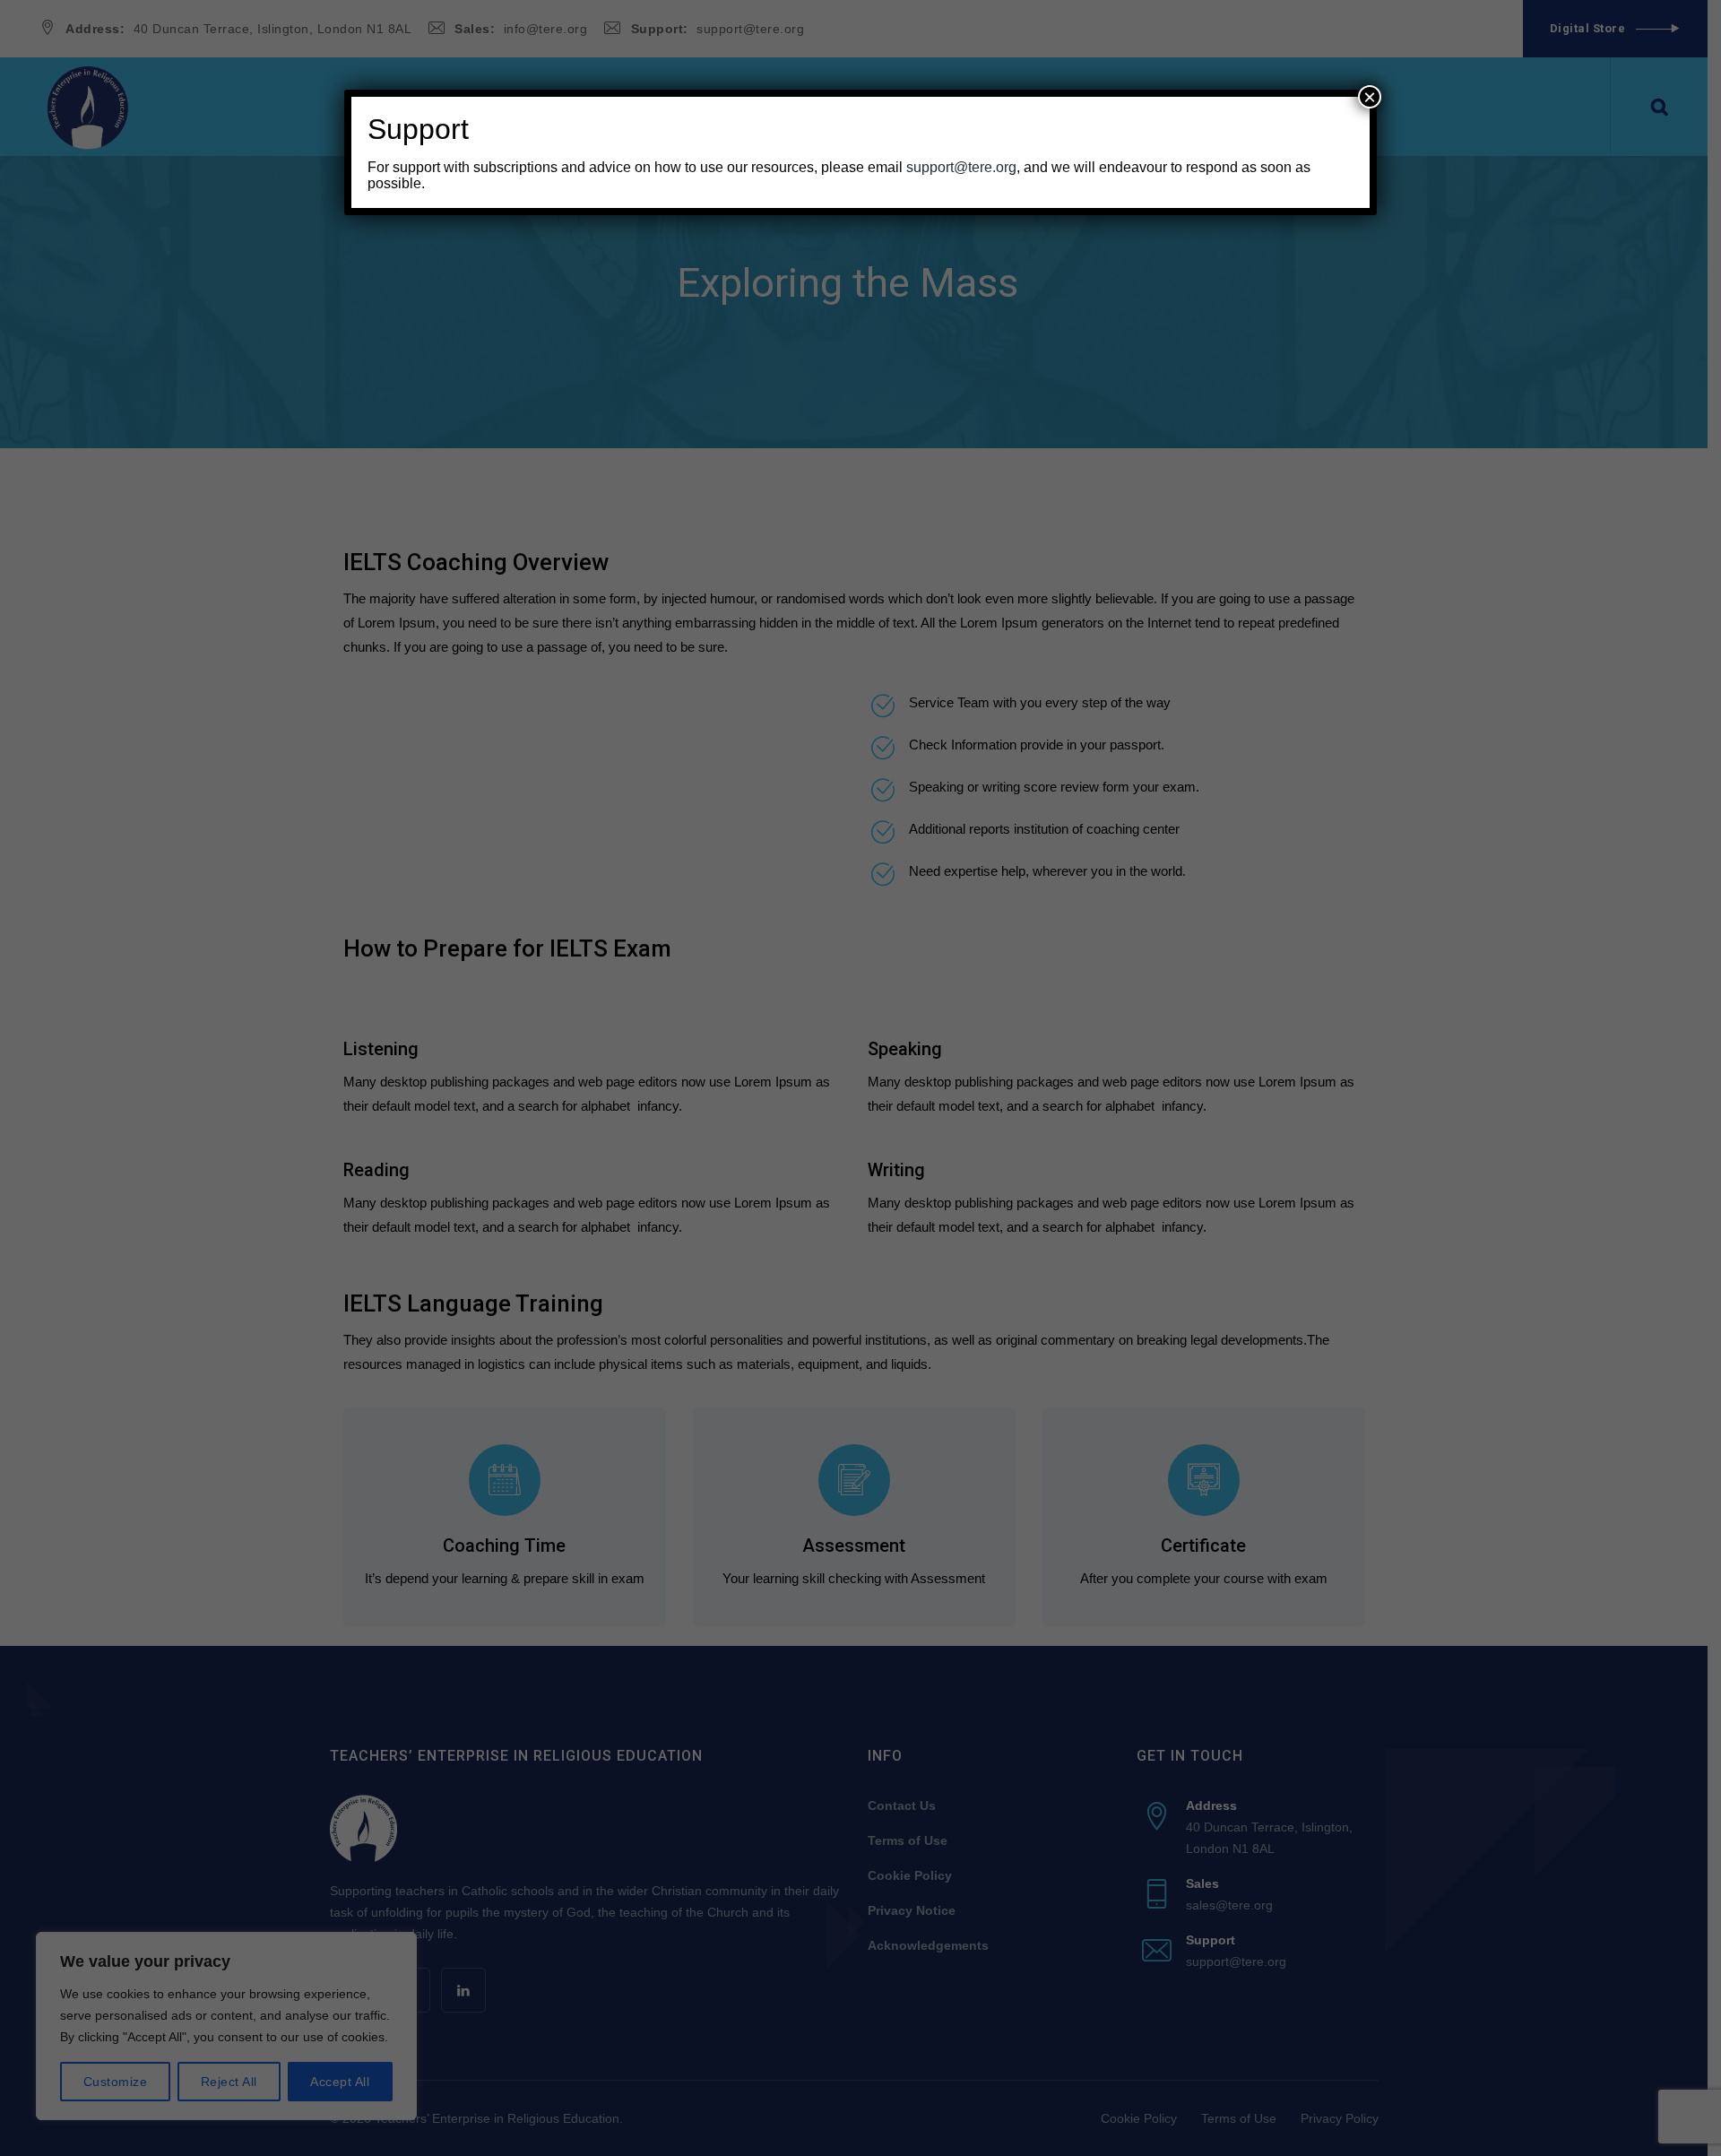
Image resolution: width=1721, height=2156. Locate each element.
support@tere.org (961, 167)
